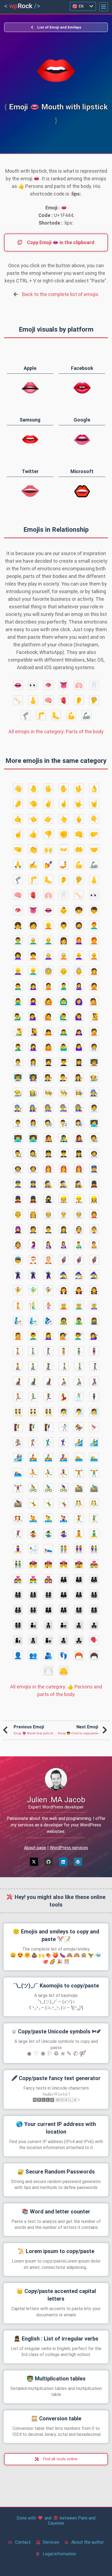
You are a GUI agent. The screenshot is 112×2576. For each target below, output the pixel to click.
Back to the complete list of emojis (60, 294)
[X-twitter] (34, 1862)
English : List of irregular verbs (56, 2339)
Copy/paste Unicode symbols (56, 2031)
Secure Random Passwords (56, 2172)
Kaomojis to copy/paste (56, 1986)
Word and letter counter (56, 2212)
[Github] (49, 1862)
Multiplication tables (56, 2379)
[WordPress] (78, 1862)
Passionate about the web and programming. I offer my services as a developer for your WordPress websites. (56, 1825)
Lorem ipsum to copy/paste (56, 2251)
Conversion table (56, 2418)
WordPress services (69, 1848)
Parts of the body (56, 732)
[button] (104, 7)
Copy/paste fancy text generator (56, 2078)
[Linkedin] (63, 1862)
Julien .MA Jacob (56, 1800)
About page (35, 1848)
